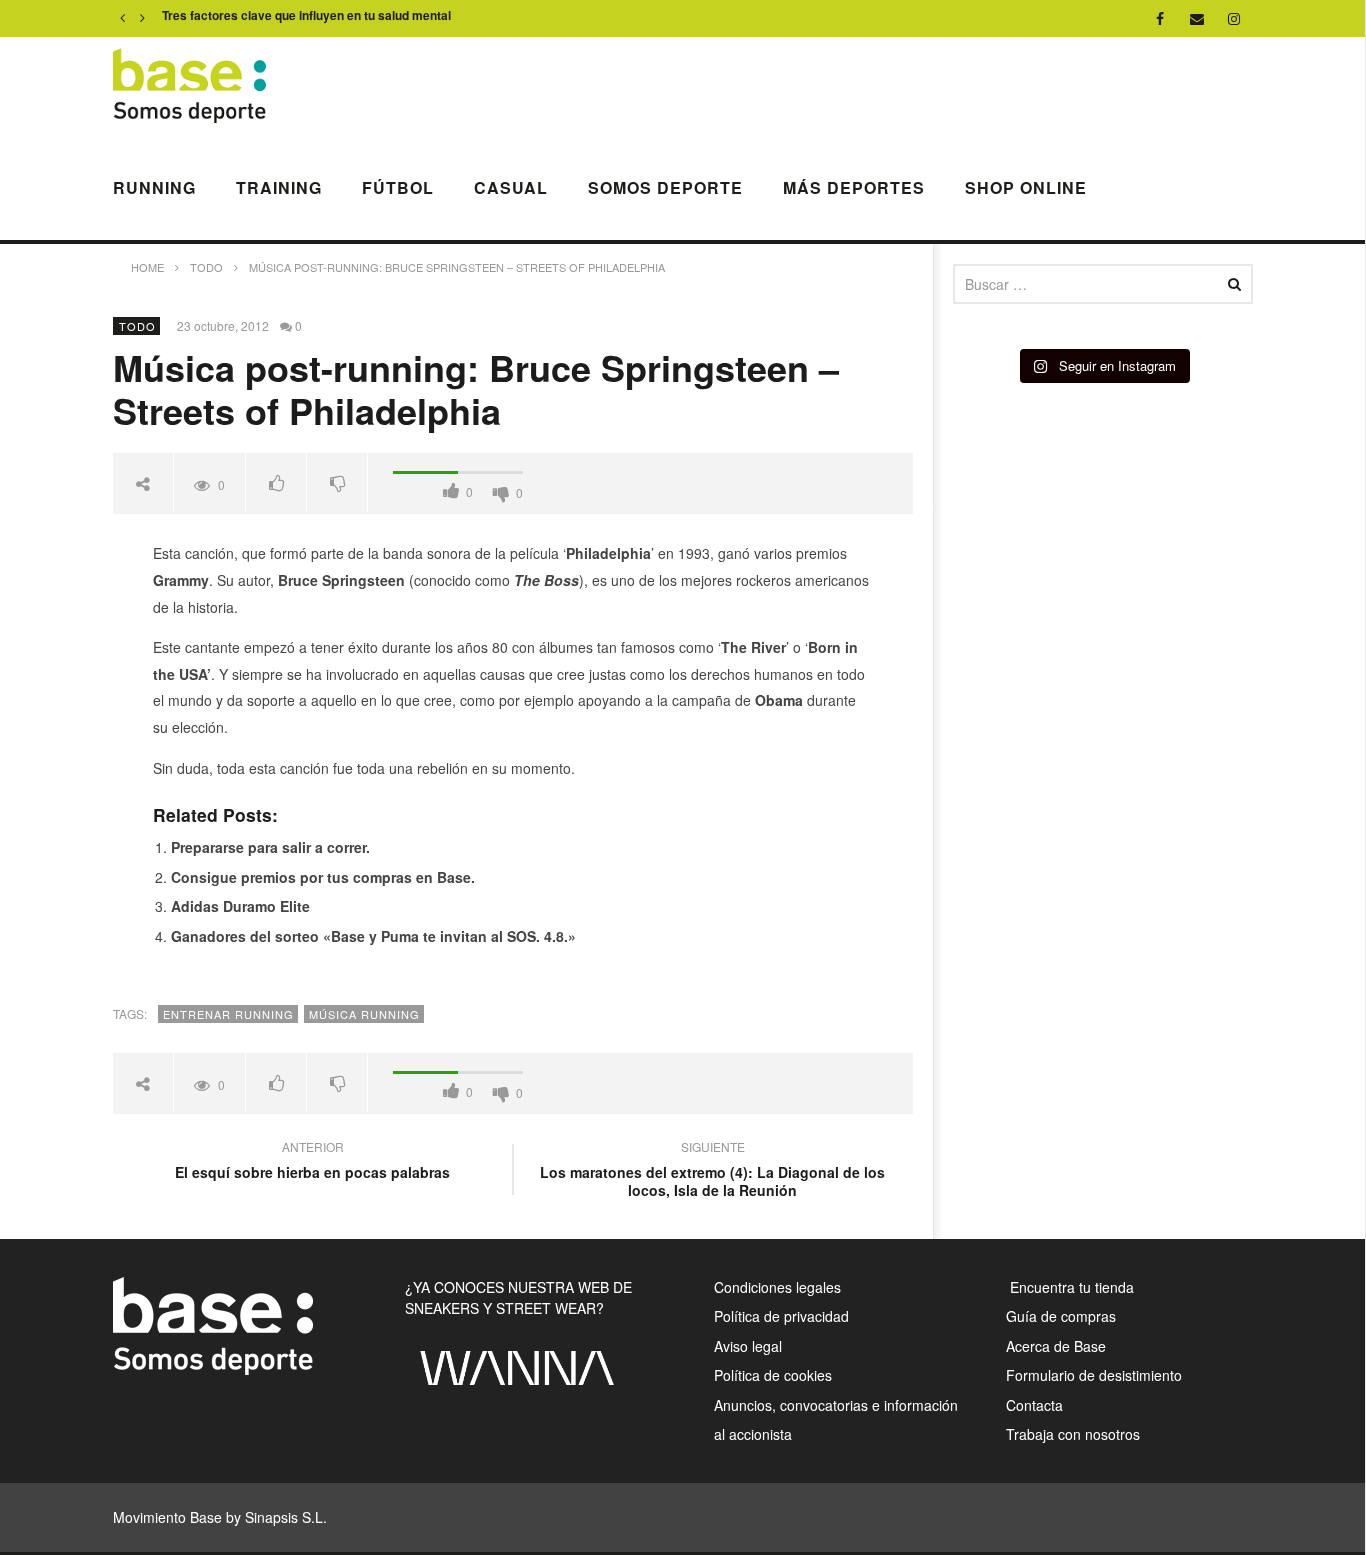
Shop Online (1026, 187)
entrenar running (228, 1014)
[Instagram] (1234, 18)
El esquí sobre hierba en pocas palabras (312, 1162)
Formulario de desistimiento (1094, 1375)
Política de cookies (773, 1375)
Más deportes (854, 187)
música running (364, 1014)
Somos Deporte (665, 187)
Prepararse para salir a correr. (270, 847)
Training (279, 187)
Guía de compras (1061, 1316)
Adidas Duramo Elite (240, 906)
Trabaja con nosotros (1073, 1434)
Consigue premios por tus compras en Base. (323, 877)
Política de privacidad (781, 1316)
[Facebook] (1160, 18)
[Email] (1197, 18)
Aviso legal (748, 1346)
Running (154, 187)
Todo (137, 326)
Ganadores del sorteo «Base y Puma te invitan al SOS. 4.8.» (373, 936)
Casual (511, 187)
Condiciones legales (777, 1287)
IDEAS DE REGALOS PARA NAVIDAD (269, 19)
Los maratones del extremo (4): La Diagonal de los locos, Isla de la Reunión (712, 1171)
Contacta (1034, 1405)
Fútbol (398, 187)
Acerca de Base (1056, 1346)
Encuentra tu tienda (1070, 1287)
